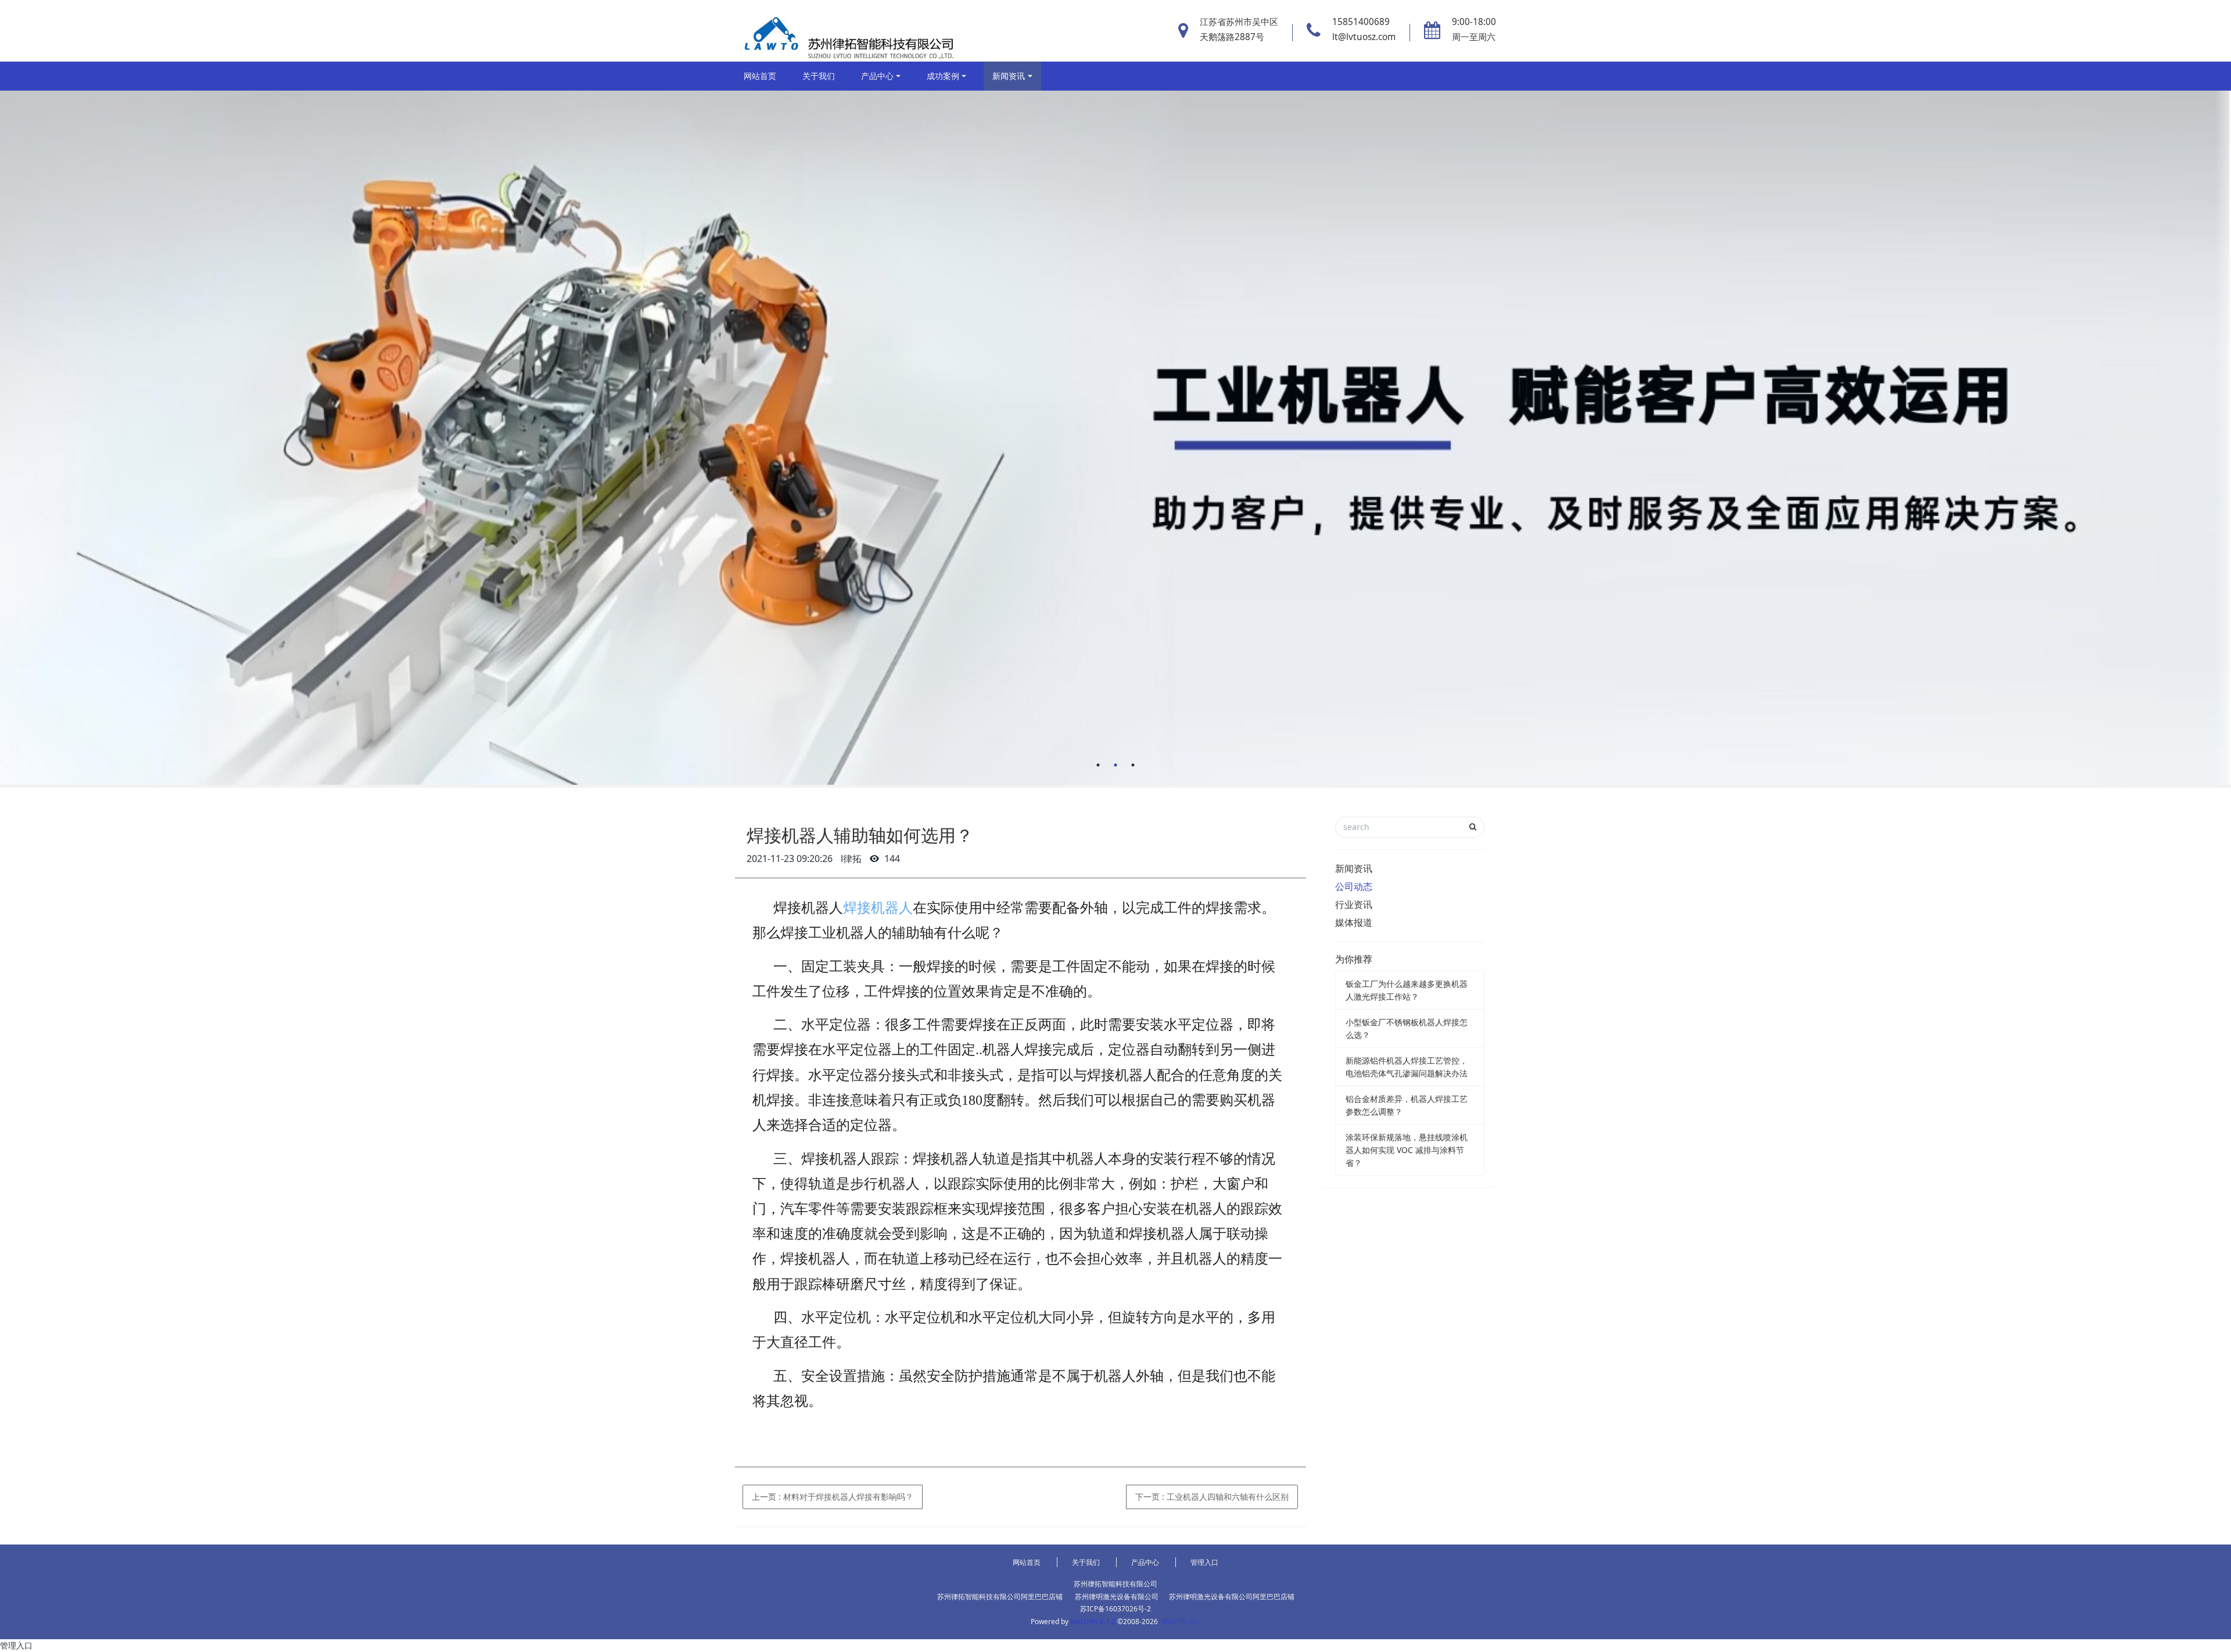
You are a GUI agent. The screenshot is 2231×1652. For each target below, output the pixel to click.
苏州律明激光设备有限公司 (1117, 1597)
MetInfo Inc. (1181, 1622)
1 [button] (1098, 765)
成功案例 (943, 76)
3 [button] (1133, 765)
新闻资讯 (1009, 76)
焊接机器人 (878, 908)
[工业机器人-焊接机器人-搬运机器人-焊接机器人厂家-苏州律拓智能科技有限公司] (847, 31)
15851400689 (1361, 22)
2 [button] (1115, 765)
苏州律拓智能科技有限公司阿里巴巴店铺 (1000, 1597)
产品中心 (877, 76)
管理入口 (1204, 1562)
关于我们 (819, 76)
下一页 (1212, 1497)
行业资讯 (1354, 904)
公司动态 (1354, 886)
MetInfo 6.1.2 (1093, 1622)
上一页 (833, 1497)
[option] (1115, 438)
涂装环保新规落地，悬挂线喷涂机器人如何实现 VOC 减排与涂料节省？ (1407, 1150)
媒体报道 (1354, 922)
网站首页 (760, 76)
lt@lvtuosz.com (1364, 37)
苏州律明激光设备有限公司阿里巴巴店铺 (1232, 1597)
